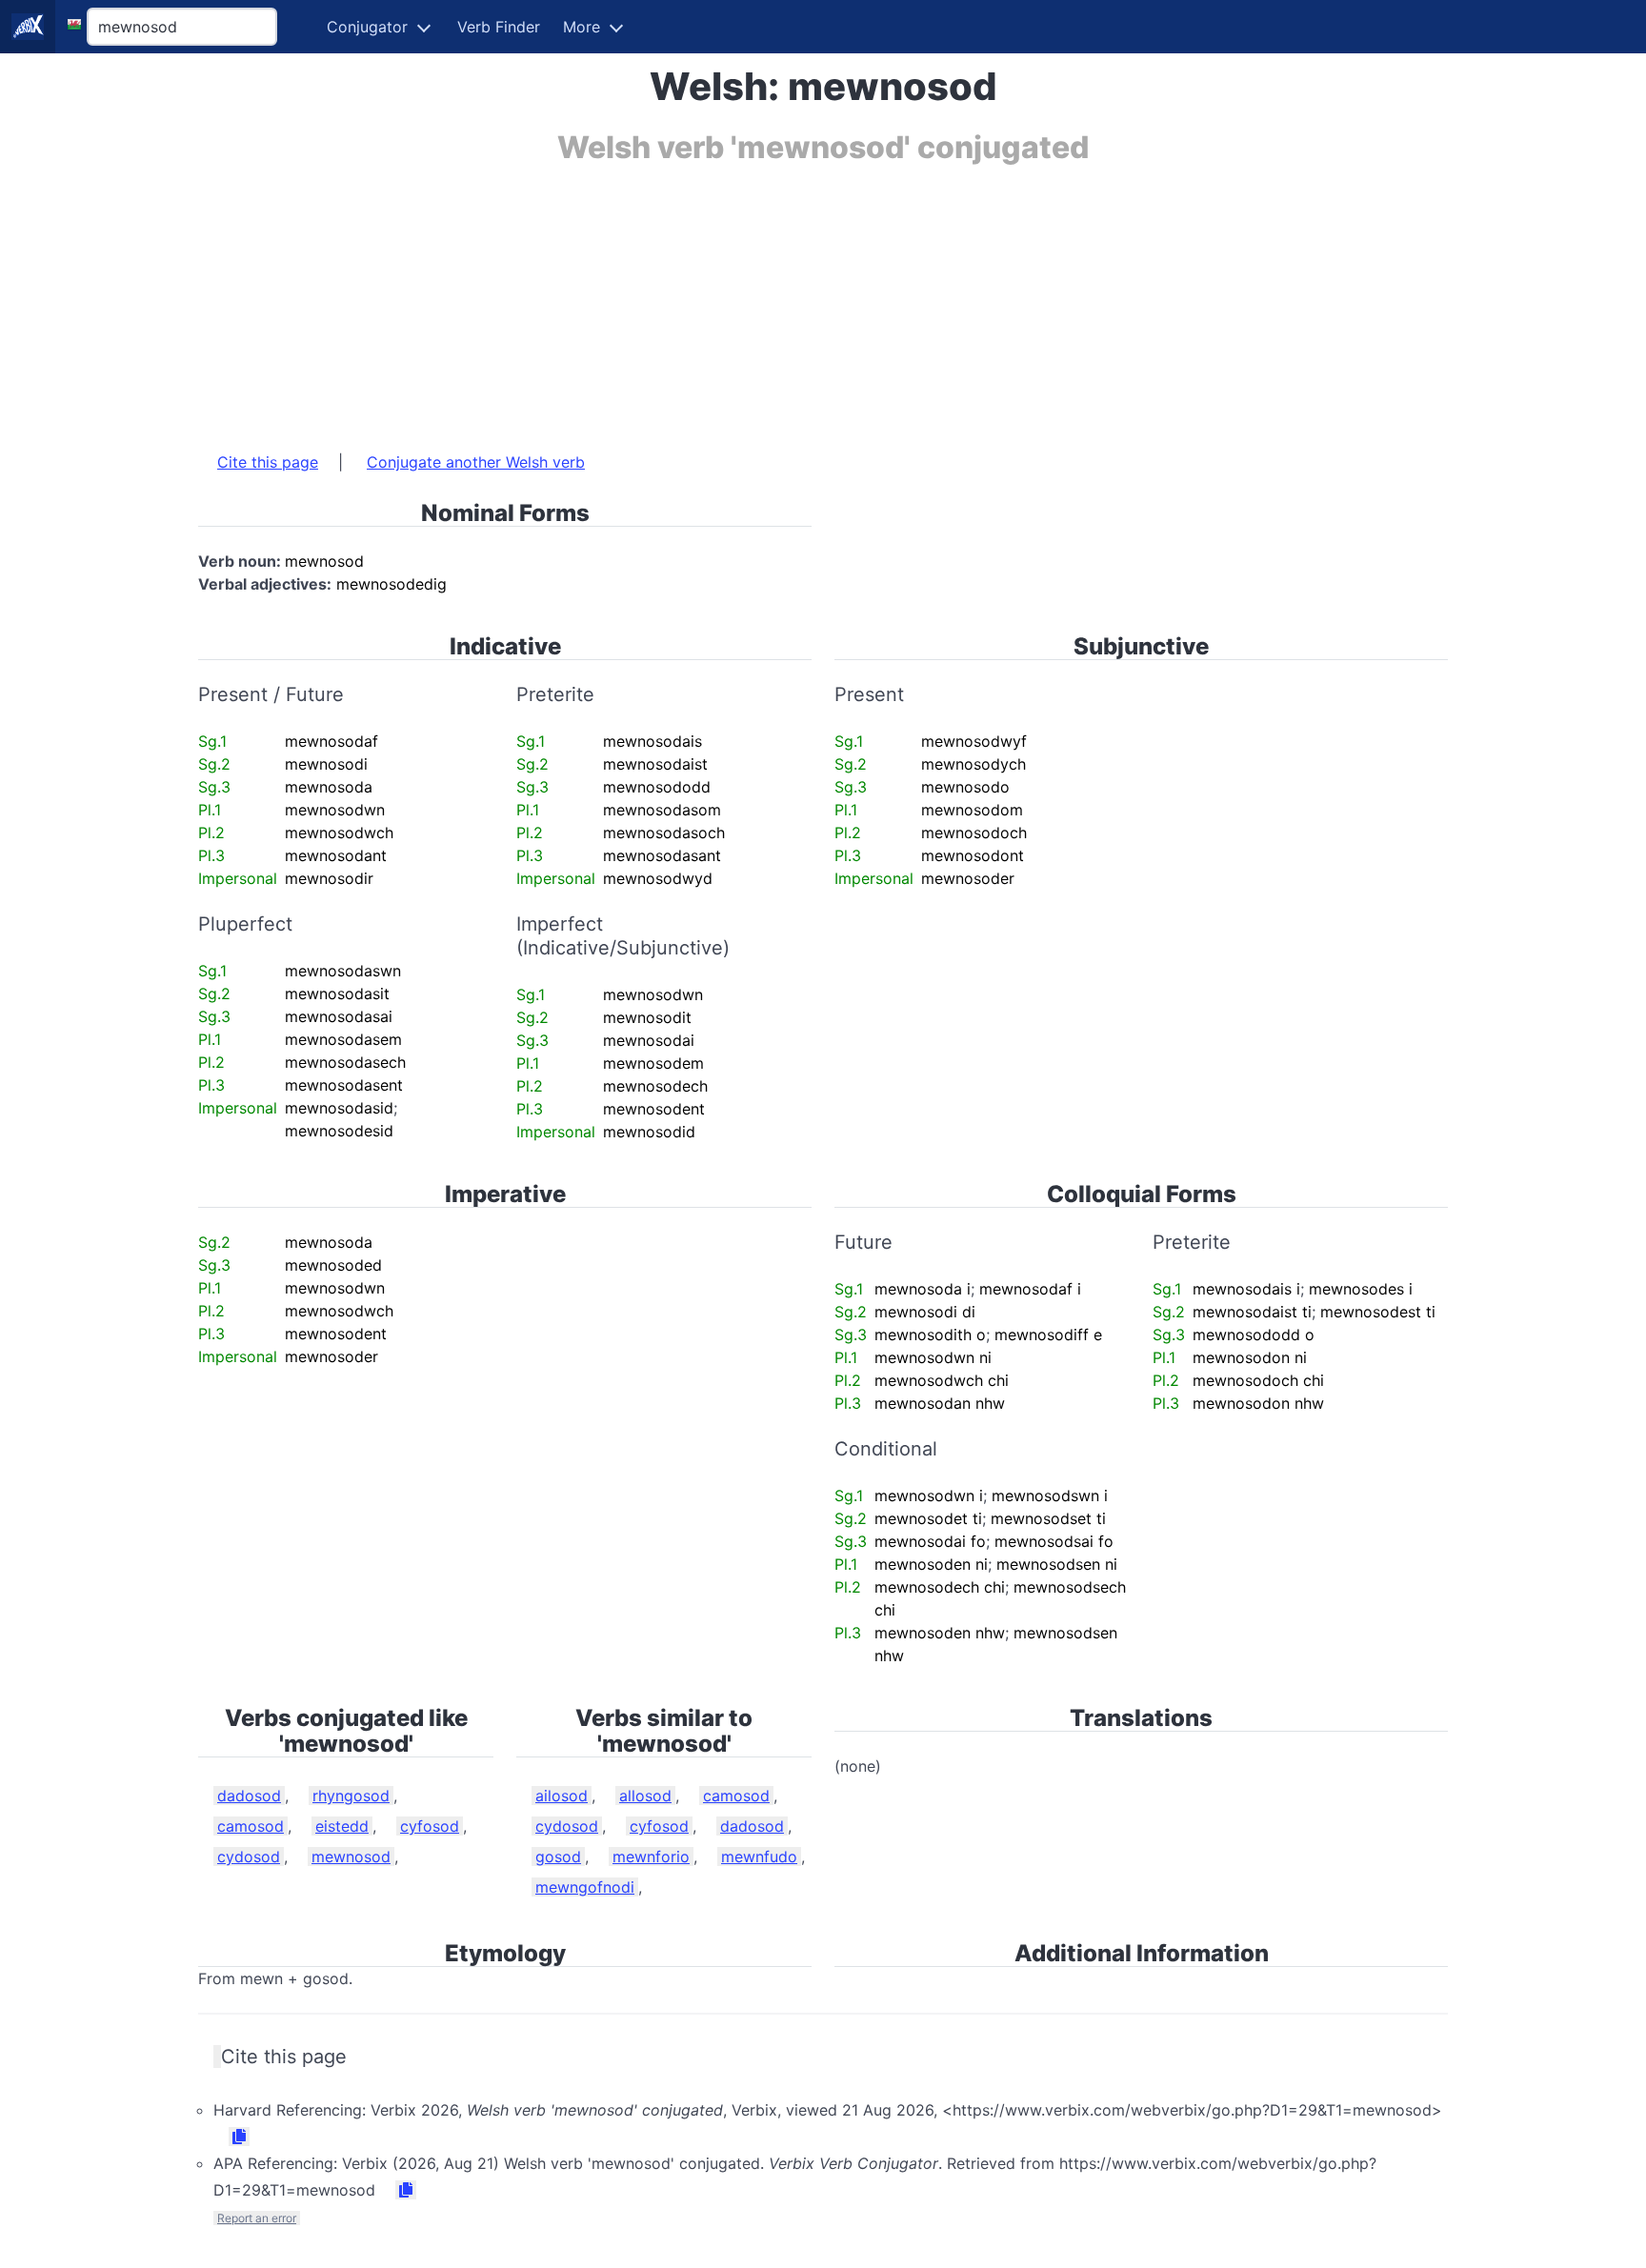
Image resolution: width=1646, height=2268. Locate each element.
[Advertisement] (770, 298)
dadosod (249, 1796)
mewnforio (651, 1857)
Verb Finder (499, 27)
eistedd (342, 1826)
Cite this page (268, 462)
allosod (645, 1796)
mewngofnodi (585, 1887)
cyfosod (430, 1826)
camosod (251, 1826)
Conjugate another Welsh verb (476, 462)
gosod (558, 1857)
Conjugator (367, 27)
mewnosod (351, 1857)
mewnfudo (759, 1857)
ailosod (562, 1796)
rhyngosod (351, 1796)
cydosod (249, 1857)
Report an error (257, 2218)
